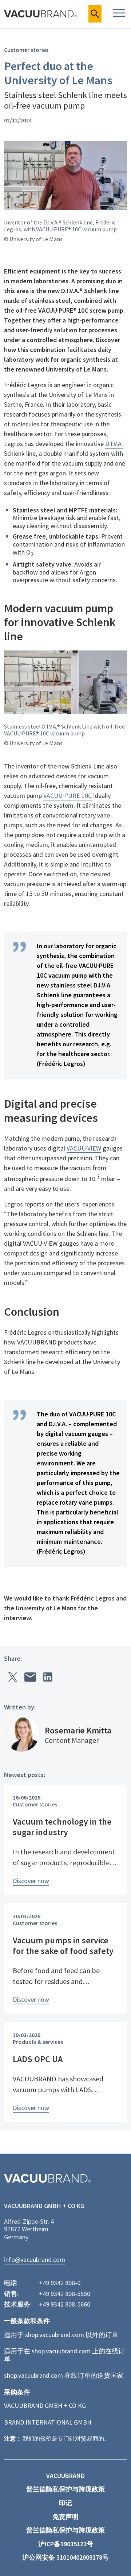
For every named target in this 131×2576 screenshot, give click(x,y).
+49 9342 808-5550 (65, 2294)
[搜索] (95, 14)
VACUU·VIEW (84, 1148)
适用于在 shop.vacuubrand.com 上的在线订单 (64, 2355)
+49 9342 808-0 (60, 2283)
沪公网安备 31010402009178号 (65, 2557)
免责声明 (65, 2517)
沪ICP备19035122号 (66, 2544)
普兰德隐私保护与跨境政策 (65, 2489)
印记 (65, 2503)
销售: (11, 2294)
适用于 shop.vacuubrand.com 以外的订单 (61, 2335)
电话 (11, 2283)
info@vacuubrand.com (35, 2260)
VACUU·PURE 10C (68, 796)
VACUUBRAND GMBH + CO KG (45, 2405)
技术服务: (18, 2304)
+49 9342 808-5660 (65, 2304)
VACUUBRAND (65, 2476)
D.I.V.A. (114, 444)
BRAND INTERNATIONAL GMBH (48, 2422)
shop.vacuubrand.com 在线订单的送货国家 (64, 2375)
